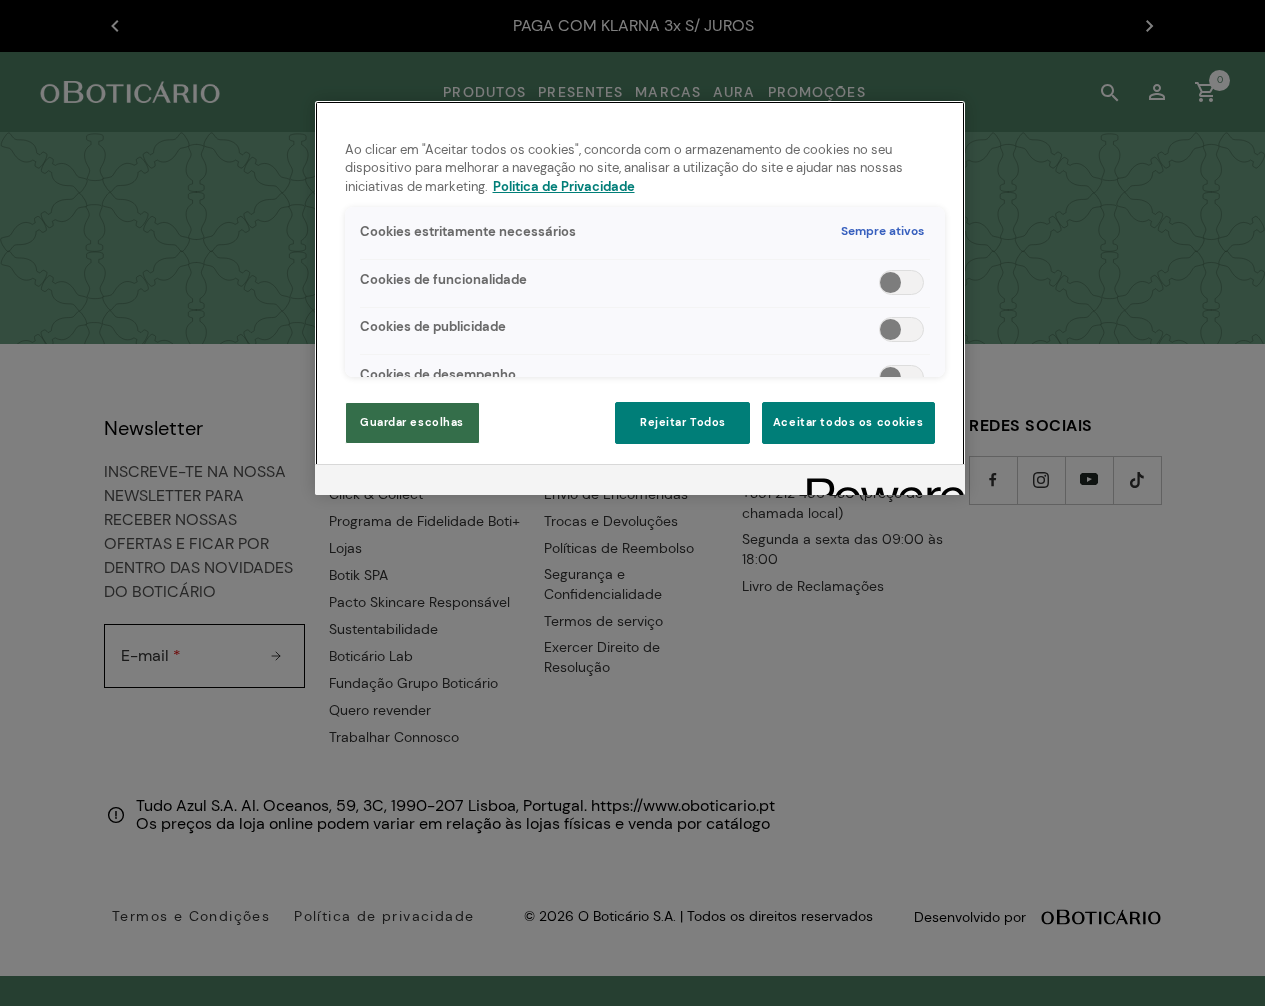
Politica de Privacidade (564, 187)
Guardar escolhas (412, 422)
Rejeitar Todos (683, 422)
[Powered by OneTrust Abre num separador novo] (879, 482)
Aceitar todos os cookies (848, 422)
